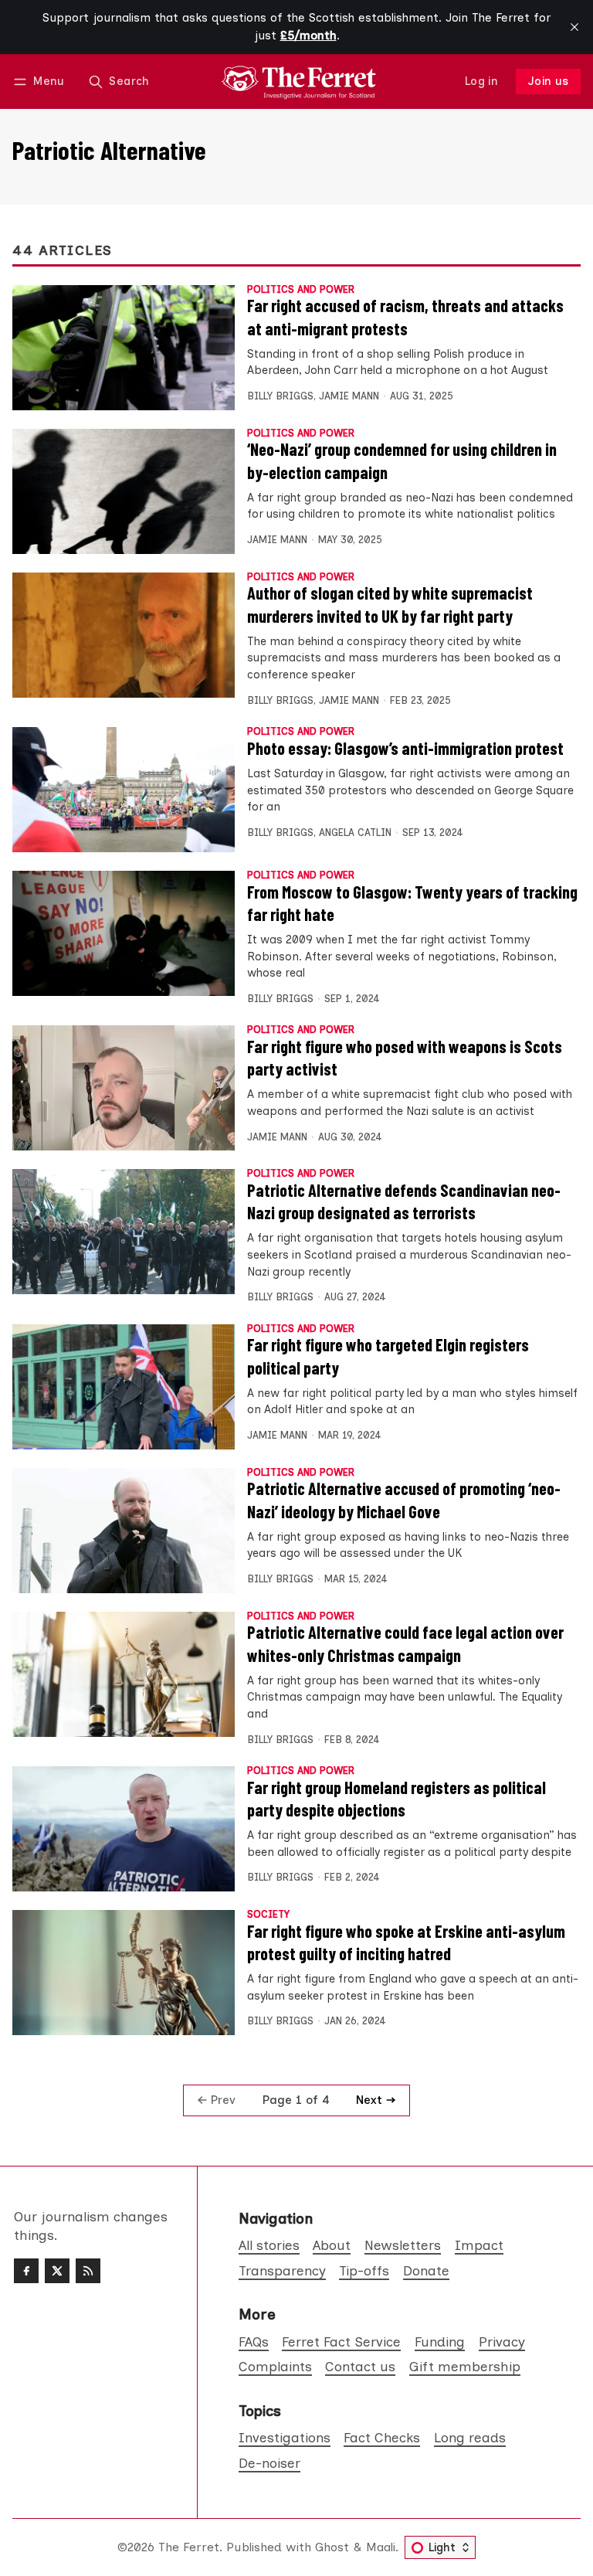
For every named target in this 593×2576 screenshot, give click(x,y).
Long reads (470, 2437)
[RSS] (88, 2271)
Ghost (332, 2547)
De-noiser (269, 2463)
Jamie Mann (349, 396)
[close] (574, 27)
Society (268, 1915)
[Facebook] (26, 2271)
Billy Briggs (280, 396)
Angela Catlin (355, 833)
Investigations (285, 2437)
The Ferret (189, 2547)
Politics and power (301, 290)
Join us (549, 81)
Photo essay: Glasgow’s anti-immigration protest (405, 748)
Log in (481, 81)
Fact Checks (382, 2437)
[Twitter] (57, 2271)
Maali (381, 2547)
